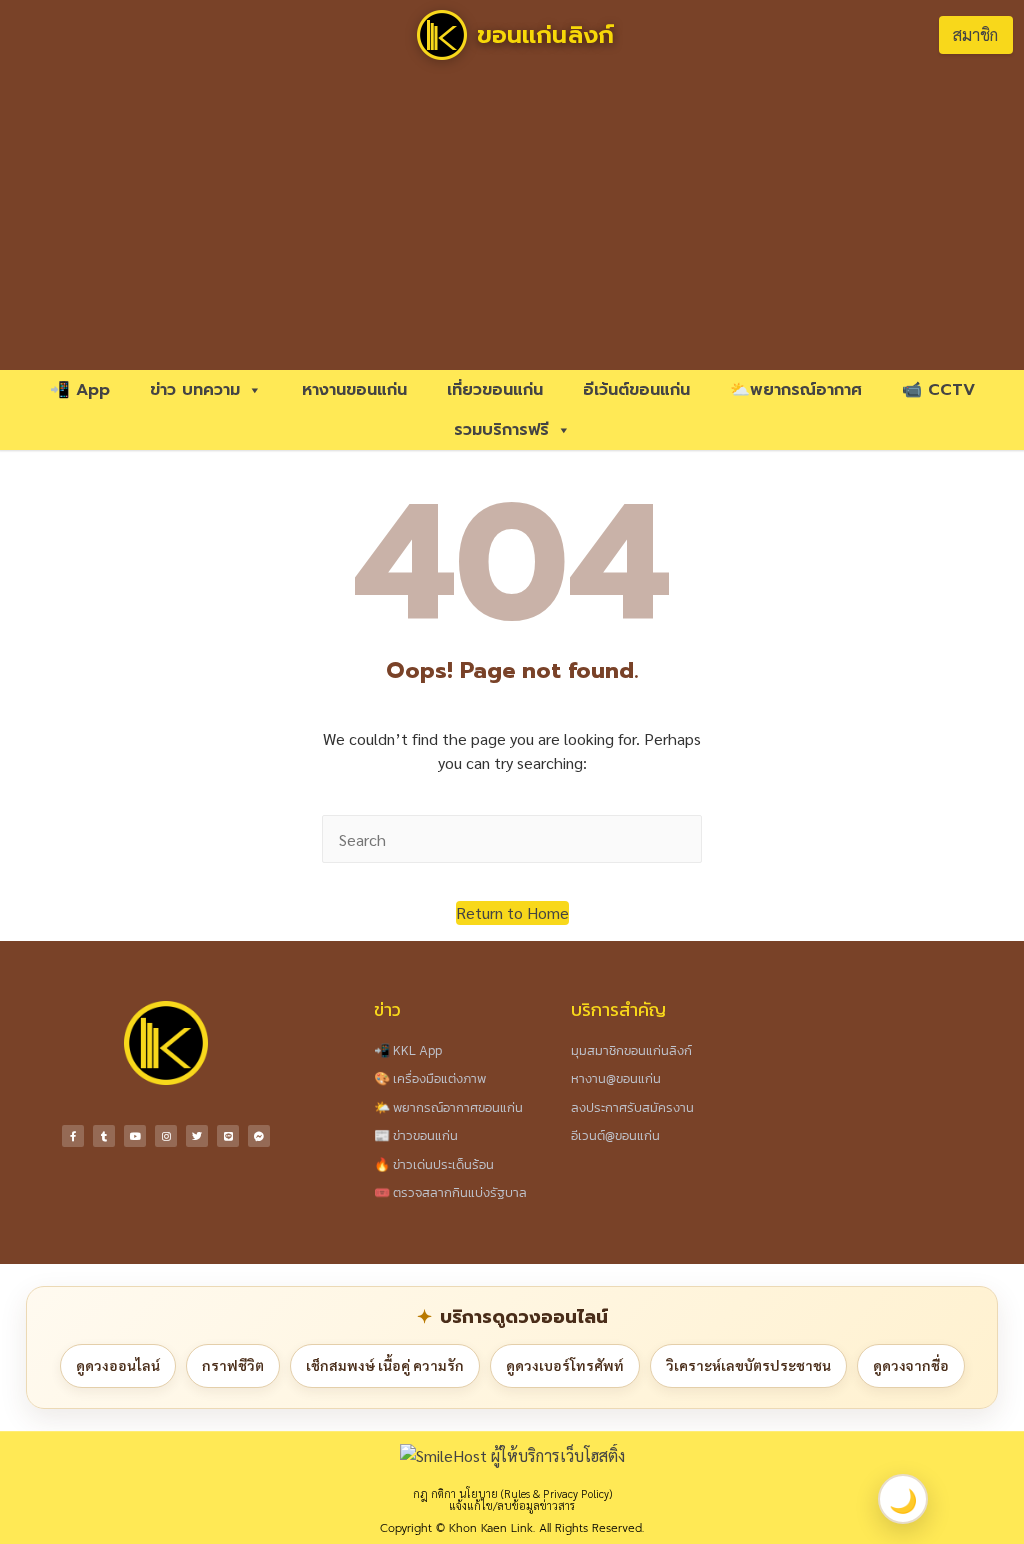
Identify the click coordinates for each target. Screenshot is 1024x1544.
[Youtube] (135, 1136)
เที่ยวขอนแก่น (495, 390)
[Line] (228, 1136)
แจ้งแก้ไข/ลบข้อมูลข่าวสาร (512, 1505)
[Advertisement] (512, 220)
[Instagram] (166, 1136)
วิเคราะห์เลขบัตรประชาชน (748, 1365)
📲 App (80, 390)
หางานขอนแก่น (354, 390)
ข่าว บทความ (195, 390)
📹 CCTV (938, 390)
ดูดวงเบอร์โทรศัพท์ (565, 1365)
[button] (512, 913)
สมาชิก (975, 34)
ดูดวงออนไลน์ (118, 1365)
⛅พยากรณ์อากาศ (796, 390)
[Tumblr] (104, 1136)
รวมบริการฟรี (501, 430)
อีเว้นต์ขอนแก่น (636, 390)
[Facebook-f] (73, 1136)
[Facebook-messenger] (259, 1136)
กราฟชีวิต (233, 1365)
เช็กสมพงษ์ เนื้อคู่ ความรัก (385, 1365)
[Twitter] (197, 1136)
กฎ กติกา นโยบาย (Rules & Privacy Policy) (512, 1493)
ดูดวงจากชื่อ (911, 1365)
